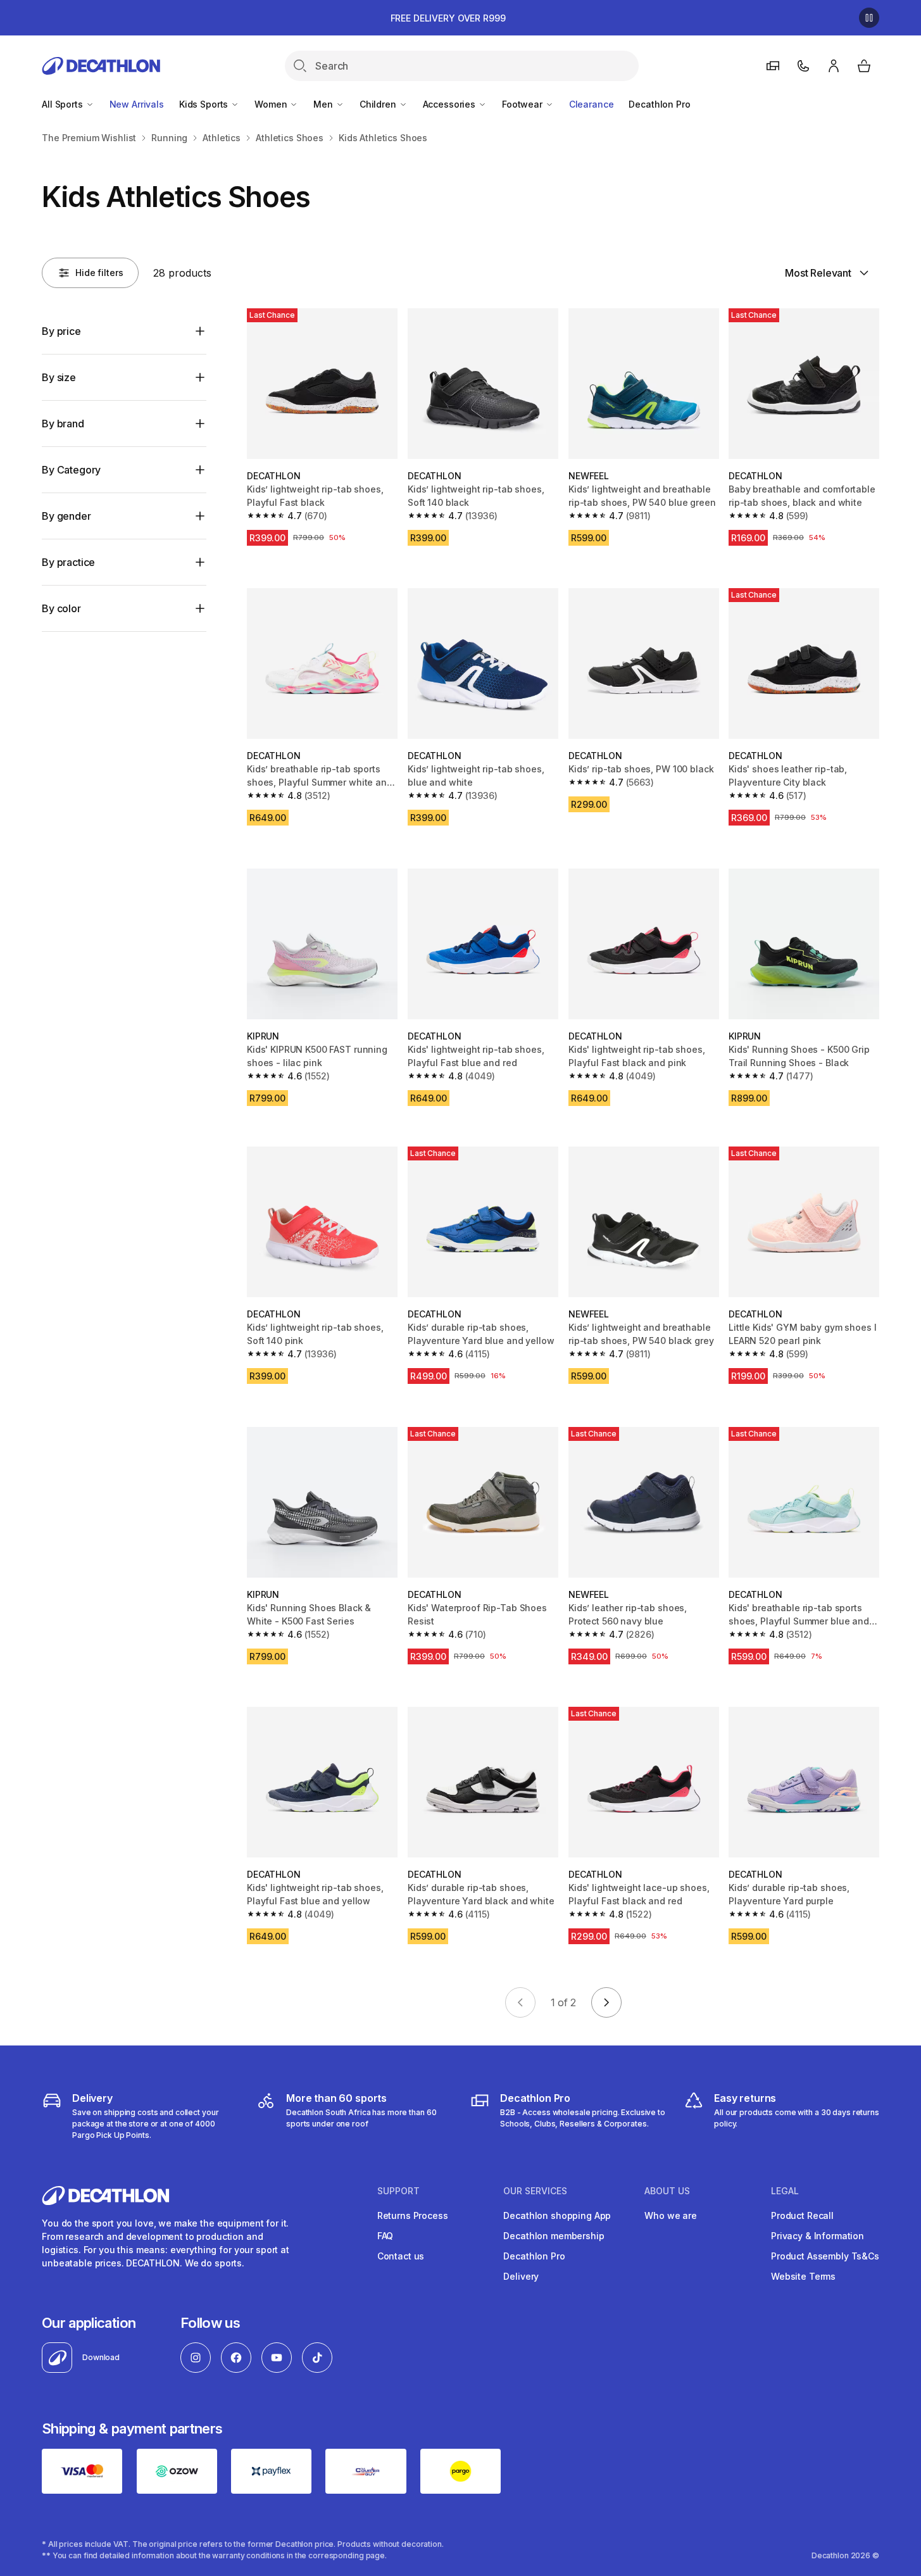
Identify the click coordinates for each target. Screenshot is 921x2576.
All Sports (63, 104)
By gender (66, 516)
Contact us (401, 2256)
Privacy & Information (818, 2236)
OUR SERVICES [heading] (535, 2191)
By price (61, 331)
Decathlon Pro (659, 104)
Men (324, 104)
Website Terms (803, 2276)
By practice (68, 562)
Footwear (523, 104)
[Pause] (869, 18)
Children (379, 104)
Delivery (521, 2276)
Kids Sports (205, 104)
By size (59, 377)
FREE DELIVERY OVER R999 (448, 18)
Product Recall (802, 2215)
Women (272, 104)
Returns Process (413, 2215)
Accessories (450, 104)
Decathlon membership (554, 2236)
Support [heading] (398, 2191)
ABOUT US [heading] (667, 2191)
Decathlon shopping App (557, 2215)
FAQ (385, 2236)
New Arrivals (137, 104)
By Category (71, 470)
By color (61, 608)
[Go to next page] (606, 2002)
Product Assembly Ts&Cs (825, 2256)
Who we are (671, 2215)
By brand (63, 424)
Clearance (592, 104)
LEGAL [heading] (785, 2191)
